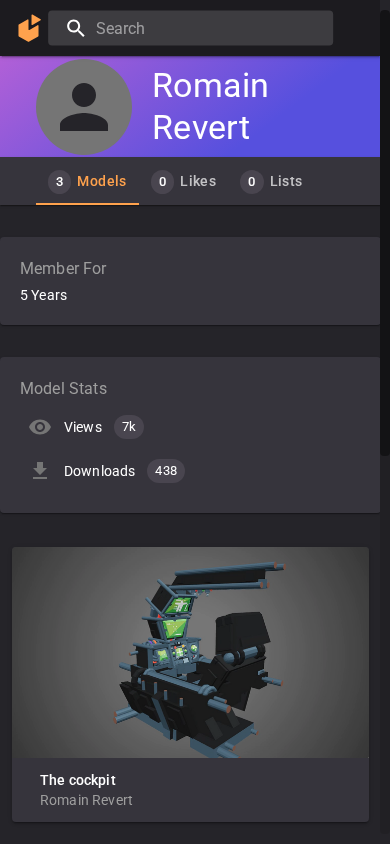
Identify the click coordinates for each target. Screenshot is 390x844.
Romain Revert (86, 800)
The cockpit (78, 780)
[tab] (87, 181)
